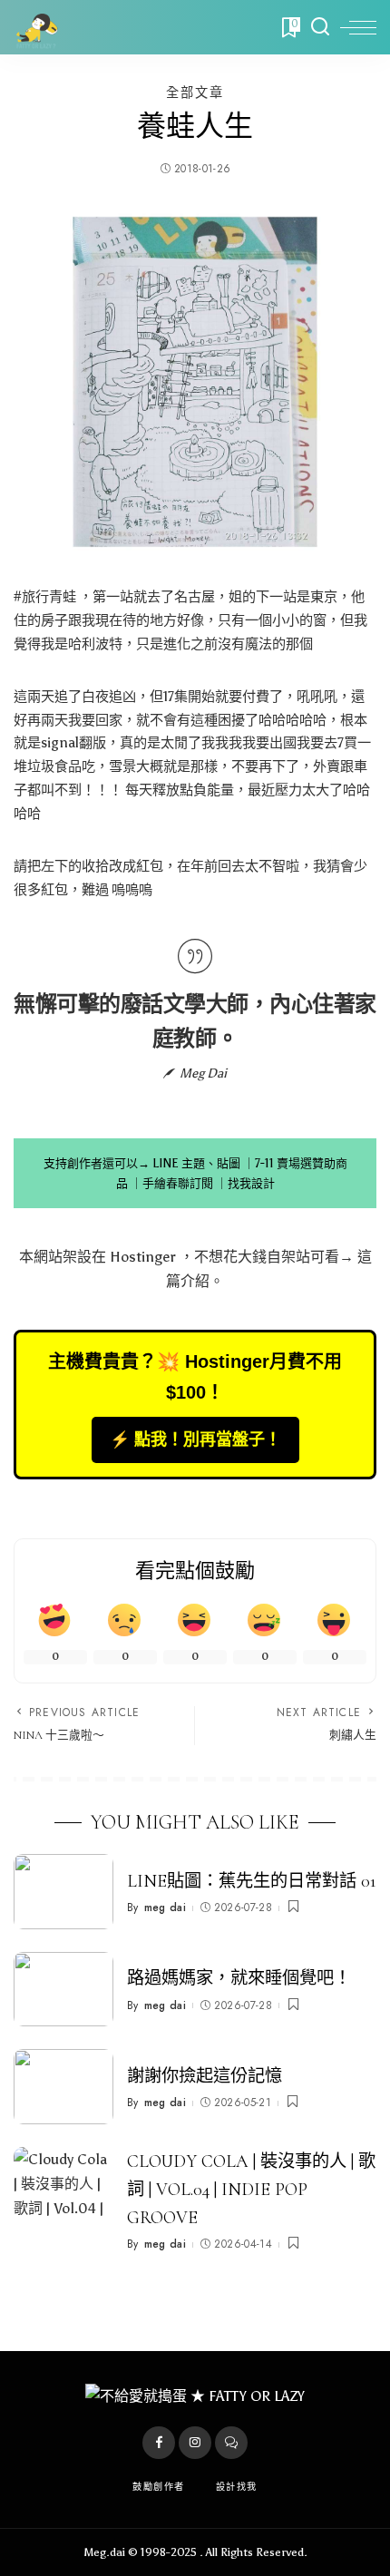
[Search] (320, 27)
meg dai (165, 1908)
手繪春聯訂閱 (178, 1183)
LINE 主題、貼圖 (196, 1163)
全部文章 (195, 93)
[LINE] (231, 2443)
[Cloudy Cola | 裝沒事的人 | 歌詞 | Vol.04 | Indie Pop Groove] (63, 2185)
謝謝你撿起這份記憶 (205, 2076)
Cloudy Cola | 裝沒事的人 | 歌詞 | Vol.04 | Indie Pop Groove (251, 2190)
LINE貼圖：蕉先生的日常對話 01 (251, 1881)
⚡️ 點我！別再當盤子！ (195, 1439)
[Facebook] (159, 2443)
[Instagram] (195, 2443)
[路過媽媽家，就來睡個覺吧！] (63, 1990)
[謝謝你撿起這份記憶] (63, 2087)
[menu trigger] (358, 27)
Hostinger (143, 1257)
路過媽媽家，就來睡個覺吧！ (239, 1978)
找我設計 (251, 1183)
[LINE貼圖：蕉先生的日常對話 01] (63, 1892)
